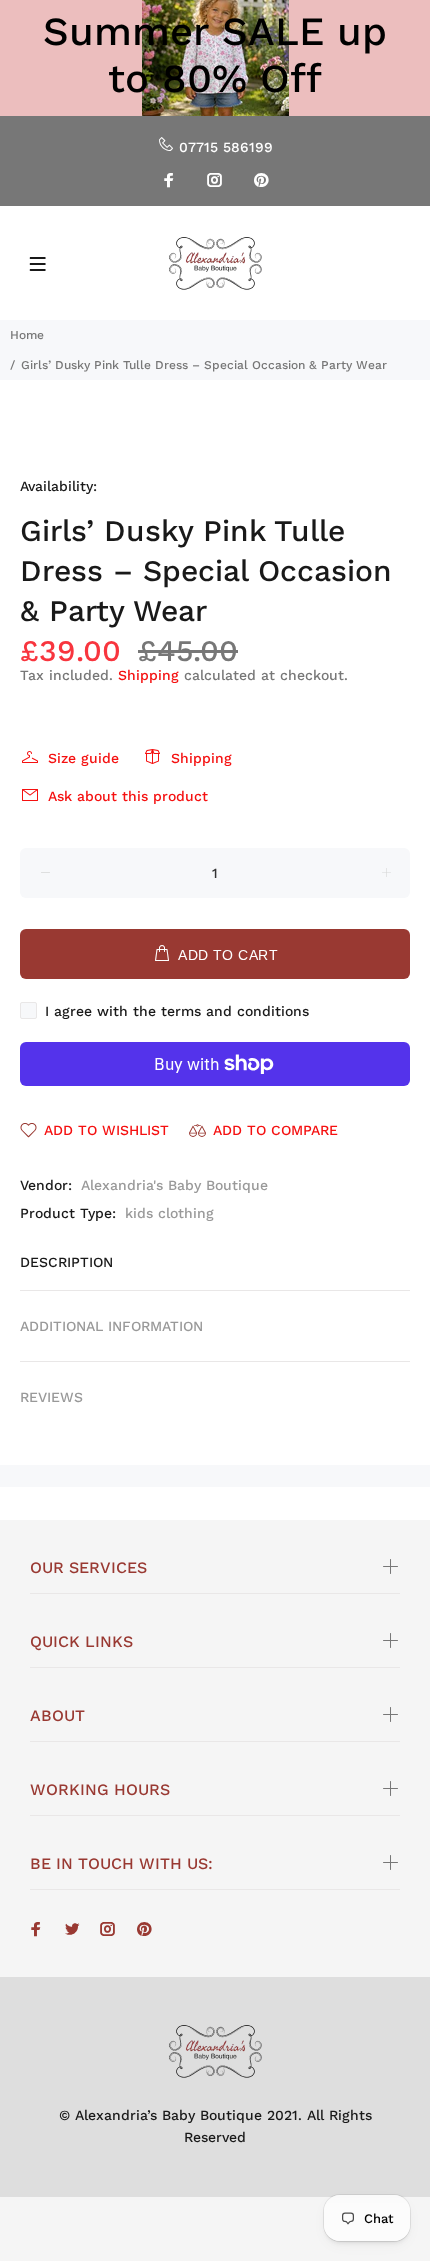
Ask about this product (128, 796)
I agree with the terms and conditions (177, 1011)
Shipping (148, 675)
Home (27, 335)
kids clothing (169, 1213)
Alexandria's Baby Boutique (174, 1185)
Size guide (83, 758)
